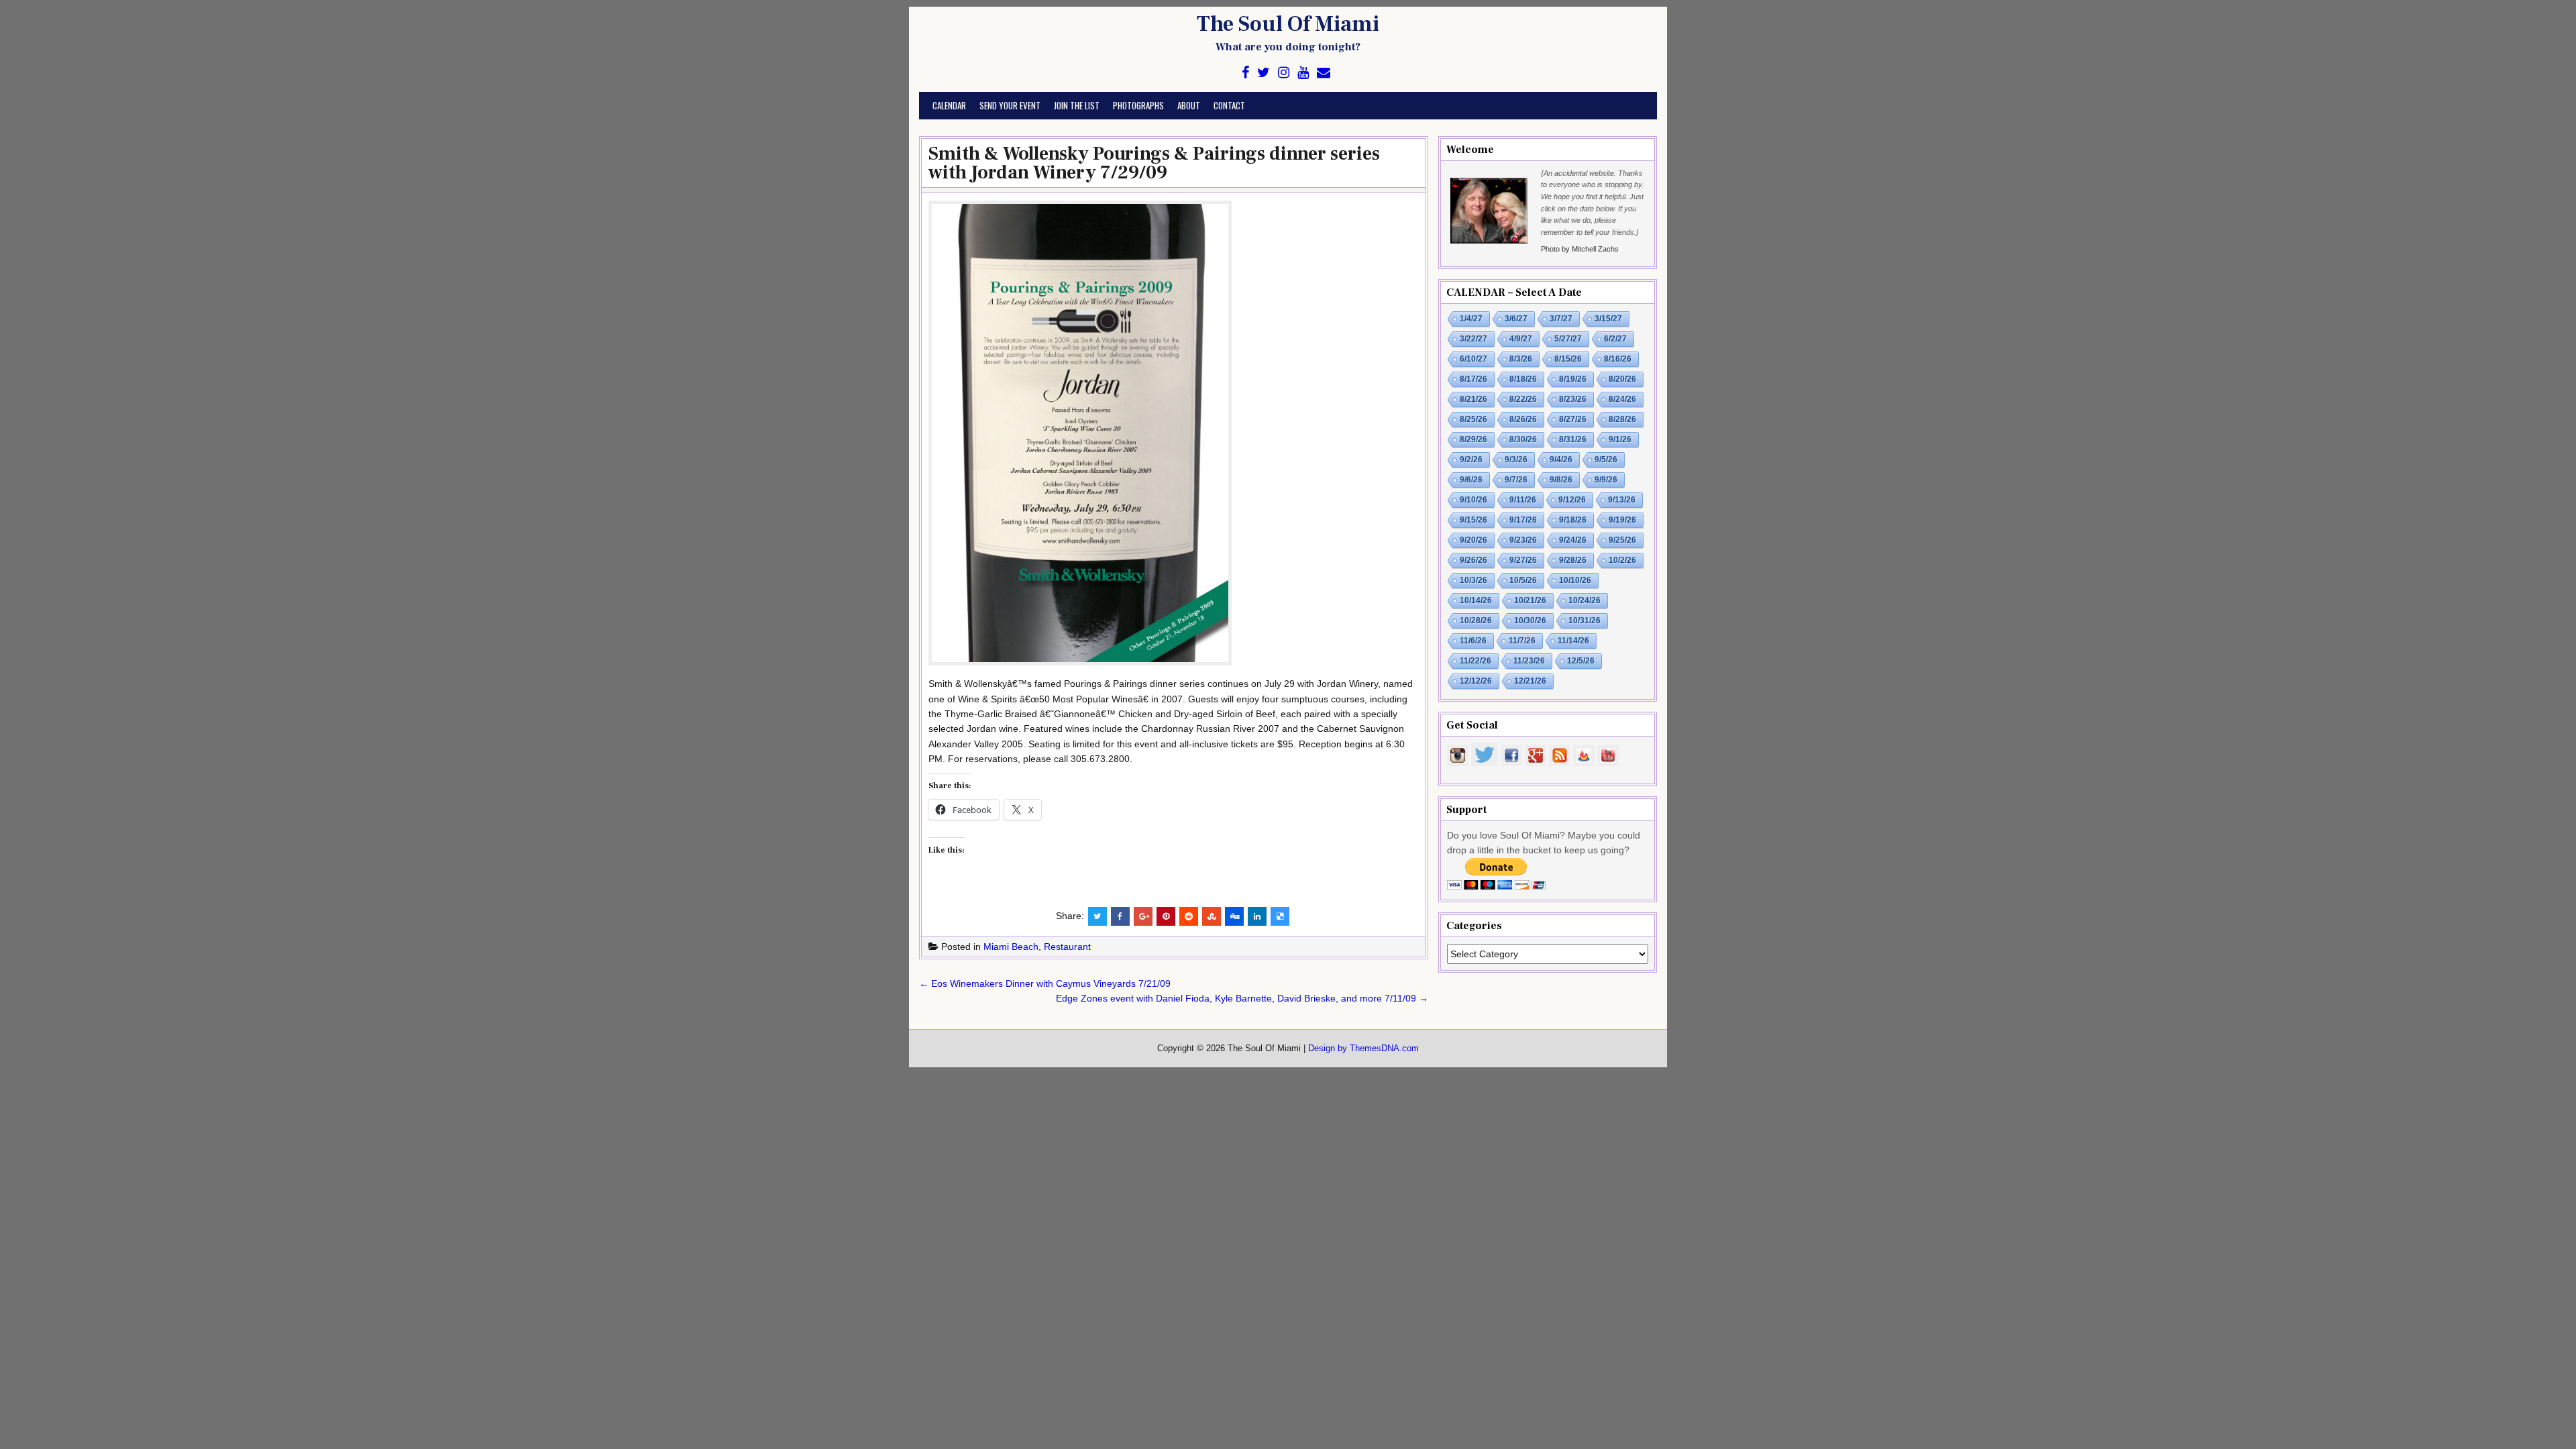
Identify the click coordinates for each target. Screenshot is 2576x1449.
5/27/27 (1568, 339)
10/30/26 (1530, 621)
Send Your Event (1010, 105)
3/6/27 (1516, 319)
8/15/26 (1568, 359)
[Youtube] (1303, 73)
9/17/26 (1523, 520)
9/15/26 (1473, 520)
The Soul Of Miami (1288, 24)
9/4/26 (1561, 460)
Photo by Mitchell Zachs (1580, 249)
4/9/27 (1521, 339)
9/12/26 (1572, 500)
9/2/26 (1471, 460)
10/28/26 (1476, 621)
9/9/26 (1606, 480)
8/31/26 (1573, 439)
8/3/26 (1521, 359)
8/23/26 (1573, 399)
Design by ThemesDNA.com (1363, 1049)
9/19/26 (1622, 520)
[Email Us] (1324, 73)
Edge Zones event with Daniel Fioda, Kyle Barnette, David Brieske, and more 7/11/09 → (1242, 998)
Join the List (1077, 105)
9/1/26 (1620, 439)
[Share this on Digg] (1234, 916)
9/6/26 (1471, 480)
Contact (1229, 105)
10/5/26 (1523, 580)
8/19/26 (1573, 379)
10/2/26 (1622, 560)
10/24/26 (1585, 600)
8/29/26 (1473, 439)
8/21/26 (1473, 399)
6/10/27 (1473, 359)
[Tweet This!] (1097, 916)
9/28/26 (1573, 560)
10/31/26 (1585, 621)
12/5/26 (1581, 661)
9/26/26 (1473, 560)
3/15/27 (1608, 319)
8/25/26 (1473, 419)
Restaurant (1067, 947)
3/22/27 (1473, 339)
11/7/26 (1522, 641)
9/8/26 (1561, 480)
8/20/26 (1622, 379)
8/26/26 (1523, 419)
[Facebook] (1245, 73)
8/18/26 (1523, 379)
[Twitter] (1264, 73)
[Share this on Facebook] (1120, 916)
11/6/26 (1473, 641)
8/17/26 (1473, 379)
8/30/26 (1523, 439)
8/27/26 (1573, 419)
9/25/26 (1622, 540)
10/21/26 (1530, 600)
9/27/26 (1523, 560)
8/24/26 (1622, 399)
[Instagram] (1284, 73)
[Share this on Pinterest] (1166, 916)
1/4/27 (1471, 319)
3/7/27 (1561, 319)
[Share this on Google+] (1143, 916)
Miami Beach (1011, 947)
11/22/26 (1475, 661)
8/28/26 (1622, 419)
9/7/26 (1516, 480)
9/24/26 (1573, 540)
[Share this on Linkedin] (1257, 916)
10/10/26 (1575, 580)
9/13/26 (1622, 500)
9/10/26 (1473, 500)
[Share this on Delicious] (1280, 916)
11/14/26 (1573, 641)
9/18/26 (1573, 520)
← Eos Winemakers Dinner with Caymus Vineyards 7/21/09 (1045, 983)
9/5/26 (1606, 460)
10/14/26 (1476, 600)
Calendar (949, 105)
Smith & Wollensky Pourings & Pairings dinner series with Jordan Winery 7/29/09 (1154, 163)
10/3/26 (1473, 580)
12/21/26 (1530, 681)
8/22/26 (1523, 399)
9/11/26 (1523, 500)
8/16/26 (1618, 359)
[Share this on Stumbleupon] (1212, 916)
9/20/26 (1473, 540)
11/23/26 (1529, 661)
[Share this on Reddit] (1189, 916)
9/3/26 (1516, 460)
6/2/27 (1615, 339)
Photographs (1138, 105)
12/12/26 (1476, 681)
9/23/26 (1523, 540)
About (1189, 105)
